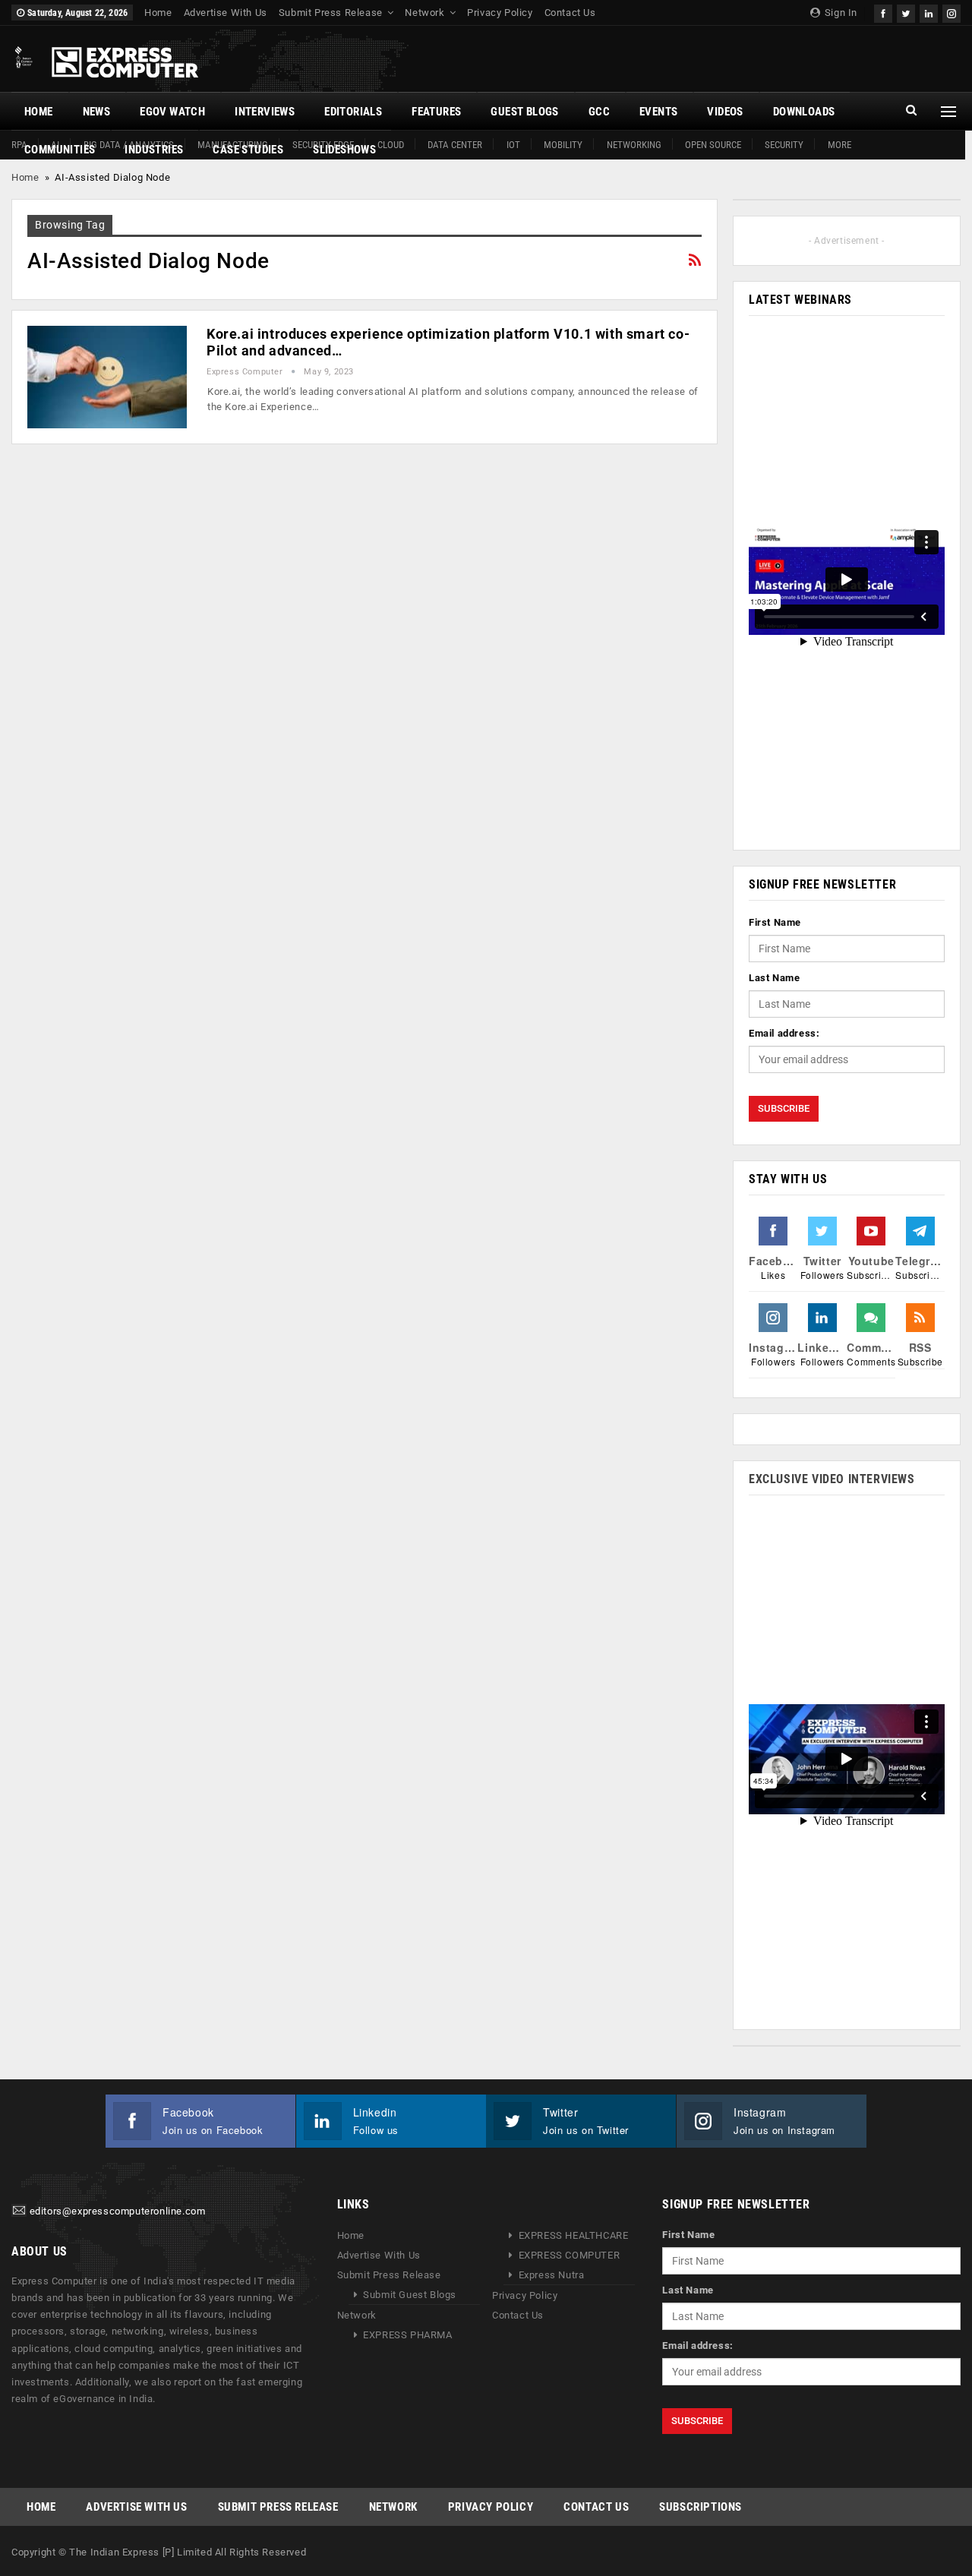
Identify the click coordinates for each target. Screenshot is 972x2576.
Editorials (353, 112)
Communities (60, 150)
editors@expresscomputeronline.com (118, 2212)
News (97, 112)
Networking (634, 145)
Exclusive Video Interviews (832, 1479)
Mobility (563, 145)
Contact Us (570, 13)
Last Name (774, 978)
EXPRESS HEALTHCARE (574, 2235)
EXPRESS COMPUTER (570, 2255)
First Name (775, 922)
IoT (513, 145)
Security (784, 145)
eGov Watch (172, 112)
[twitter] (906, 12)
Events (658, 112)
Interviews (265, 112)
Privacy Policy (500, 13)
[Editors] (19, 2212)
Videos (725, 112)
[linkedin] (929, 12)
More (839, 145)
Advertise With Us (226, 13)
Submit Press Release (331, 13)
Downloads (804, 112)
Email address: (784, 1033)
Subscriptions (701, 2507)
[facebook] (883, 12)
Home (158, 13)
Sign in (839, 13)
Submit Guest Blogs (410, 2295)
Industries (154, 150)
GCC (599, 112)
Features (436, 112)
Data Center (455, 145)
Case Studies (248, 150)
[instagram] (951, 12)
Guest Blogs (524, 112)
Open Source (713, 145)
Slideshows (344, 150)
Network (424, 13)
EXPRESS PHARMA (407, 2335)
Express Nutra (552, 2275)
